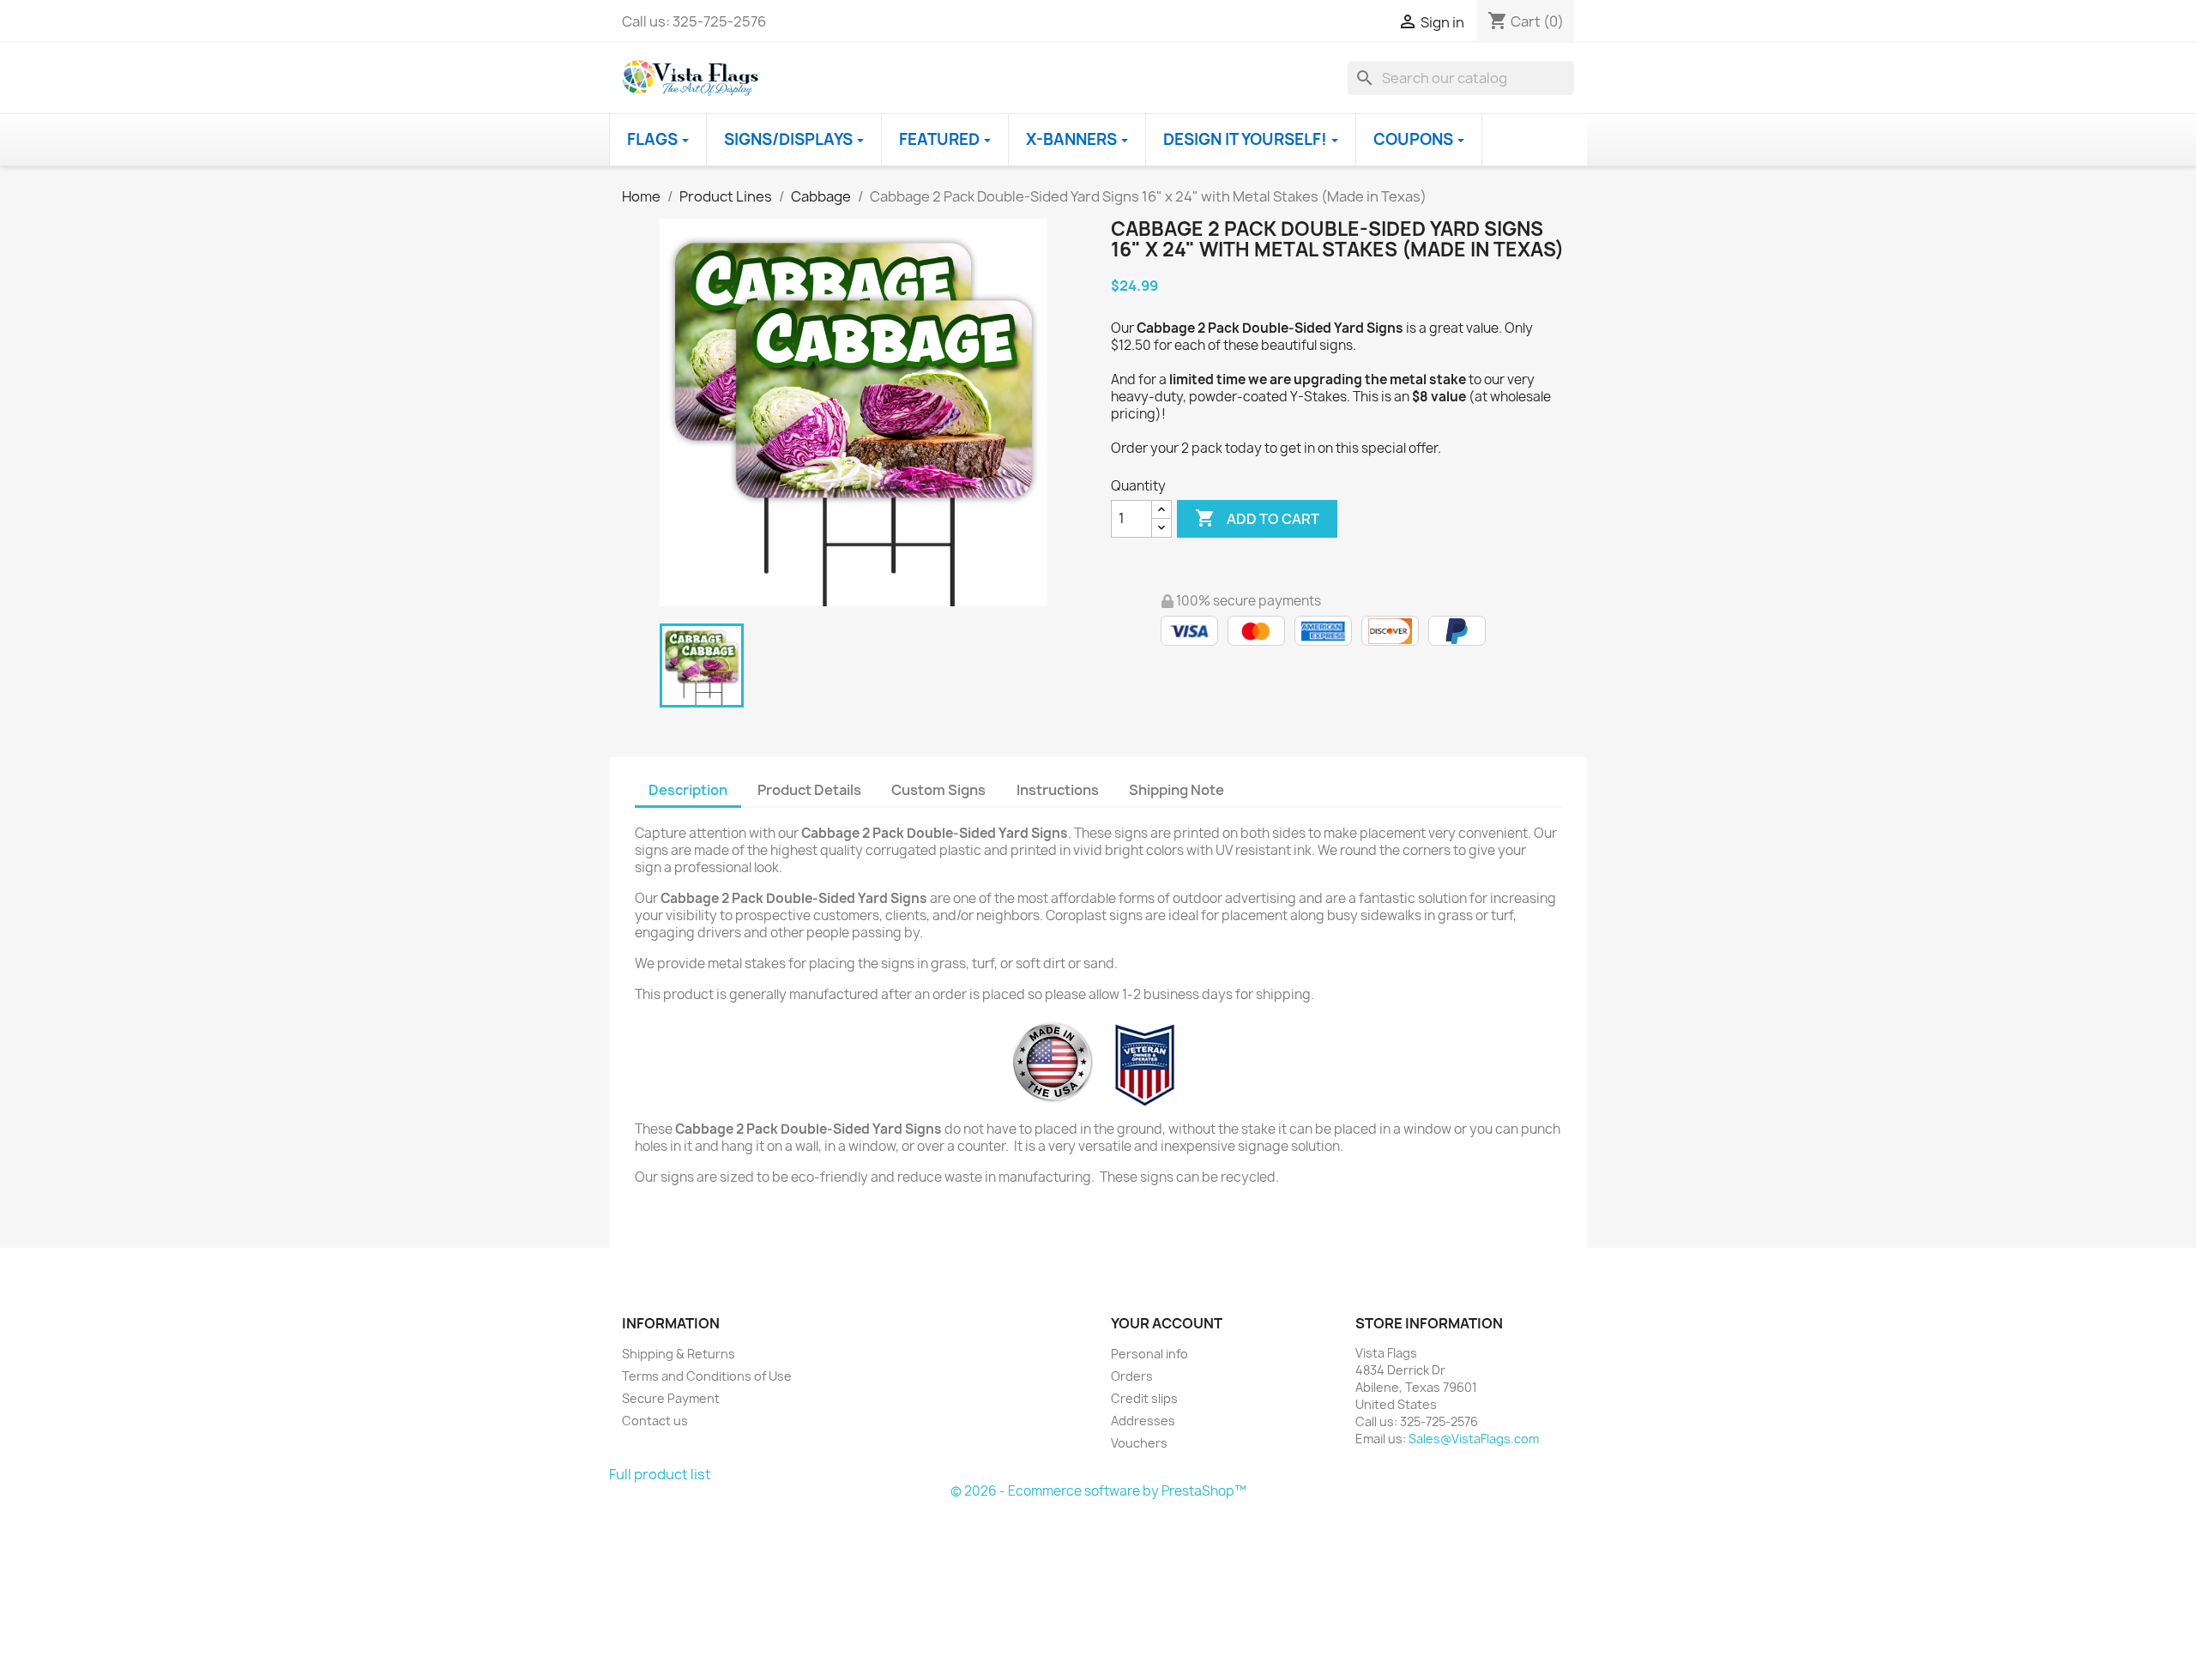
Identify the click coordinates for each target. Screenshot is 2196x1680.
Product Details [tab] (809, 790)
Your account (1167, 1323)
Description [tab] (688, 790)
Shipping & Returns (679, 1354)
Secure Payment (671, 1398)
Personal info (1149, 1354)
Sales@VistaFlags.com (1474, 1439)
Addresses (1143, 1421)
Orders (1132, 1376)
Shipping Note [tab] (1178, 790)
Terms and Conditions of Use (707, 1376)
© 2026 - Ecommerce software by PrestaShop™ (1098, 1491)
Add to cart (1257, 518)
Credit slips (1144, 1398)
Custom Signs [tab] (938, 790)
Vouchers (1139, 1443)
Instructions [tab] (1058, 790)
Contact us (655, 1421)
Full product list (660, 1474)
